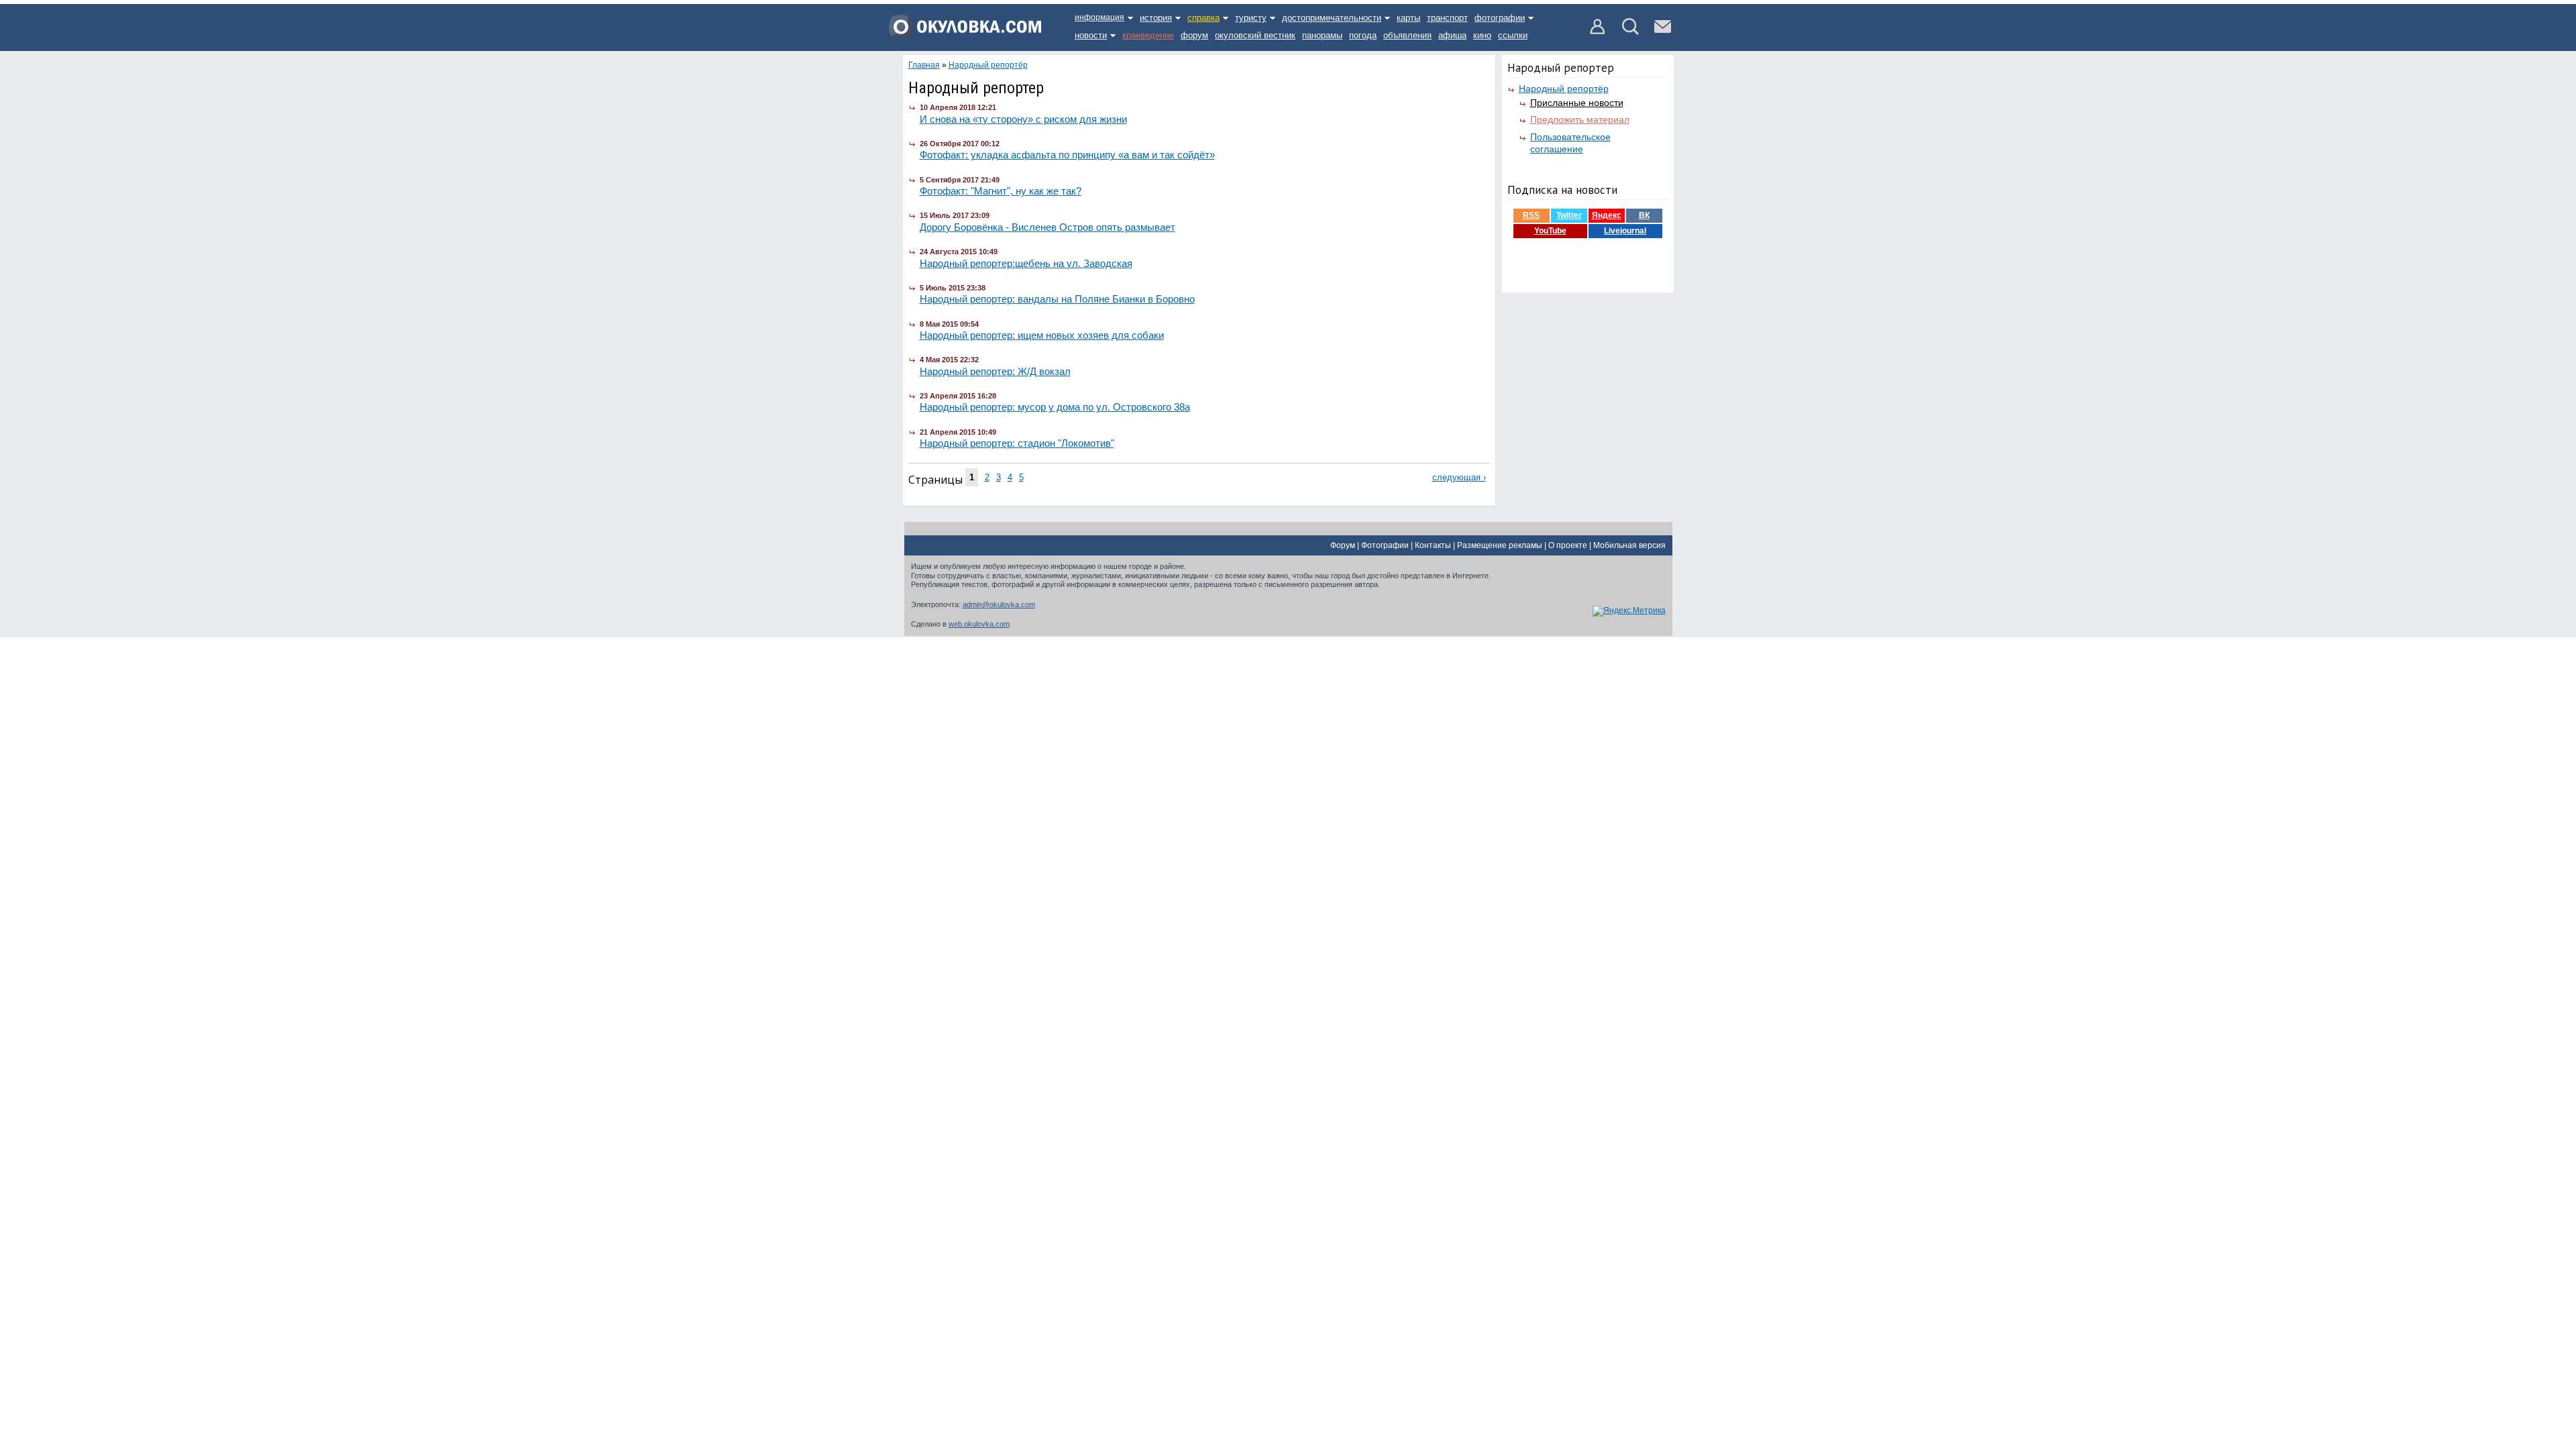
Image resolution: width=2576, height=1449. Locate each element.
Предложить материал (1580, 119)
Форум (1343, 545)
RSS (1531, 215)
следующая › (1459, 477)
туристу (1251, 18)
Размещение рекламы (1500, 545)
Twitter (1569, 215)
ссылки (1513, 35)
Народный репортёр (1564, 89)
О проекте (1568, 545)
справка (1203, 18)
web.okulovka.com (979, 624)
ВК (1644, 215)
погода (1363, 35)
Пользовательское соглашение (1570, 143)
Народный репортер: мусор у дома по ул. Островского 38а (1055, 407)
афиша (1452, 35)
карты (1408, 18)
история (1156, 18)
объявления (1407, 35)
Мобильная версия (1629, 545)
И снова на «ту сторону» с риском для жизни (1023, 119)
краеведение (1148, 35)
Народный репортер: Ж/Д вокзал (995, 371)
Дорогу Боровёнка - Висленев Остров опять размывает (1048, 227)
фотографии (1500, 18)
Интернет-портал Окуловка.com (965, 32)
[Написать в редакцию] (1663, 32)
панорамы (1322, 35)
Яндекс (1607, 215)
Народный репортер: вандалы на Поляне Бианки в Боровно (1057, 299)
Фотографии (1385, 545)
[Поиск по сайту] (1630, 32)
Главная (924, 65)
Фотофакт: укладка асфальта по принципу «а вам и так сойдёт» (1067, 155)
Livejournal (1625, 231)
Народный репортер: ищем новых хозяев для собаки (1042, 335)
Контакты (1433, 545)
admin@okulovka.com (999, 604)
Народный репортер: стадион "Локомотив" (1017, 443)
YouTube (1550, 231)
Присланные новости (1577, 103)
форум (1194, 35)
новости (1091, 35)
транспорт (1447, 18)
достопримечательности (1332, 18)
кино (1482, 35)
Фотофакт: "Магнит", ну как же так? (1001, 191)
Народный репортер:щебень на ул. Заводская (1026, 263)
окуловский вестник (1255, 35)
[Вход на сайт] (1598, 32)
